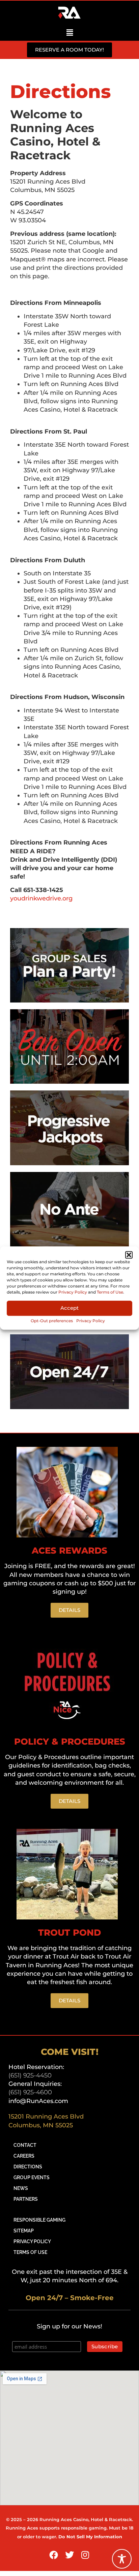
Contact (25, 2145)
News (21, 2188)
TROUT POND (69, 1933)
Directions (28, 2167)
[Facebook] (54, 2555)
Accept (69, 1308)
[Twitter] (69, 2555)
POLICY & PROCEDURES (70, 1742)
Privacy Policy (73, 1292)
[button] (129, 1255)
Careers (24, 2156)
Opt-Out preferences (52, 1321)
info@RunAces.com (38, 2101)
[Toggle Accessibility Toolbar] (122, 2559)
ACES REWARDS (69, 1551)
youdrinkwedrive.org (41, 898)
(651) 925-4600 (30, 2092)
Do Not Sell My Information (90, 2537)
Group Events (32, 2177)
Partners (26, 2199)
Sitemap (24, 2231)
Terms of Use (110, 1292)
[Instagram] (85, 2555)
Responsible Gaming (39, 2220)
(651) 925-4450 (30, 2075)
